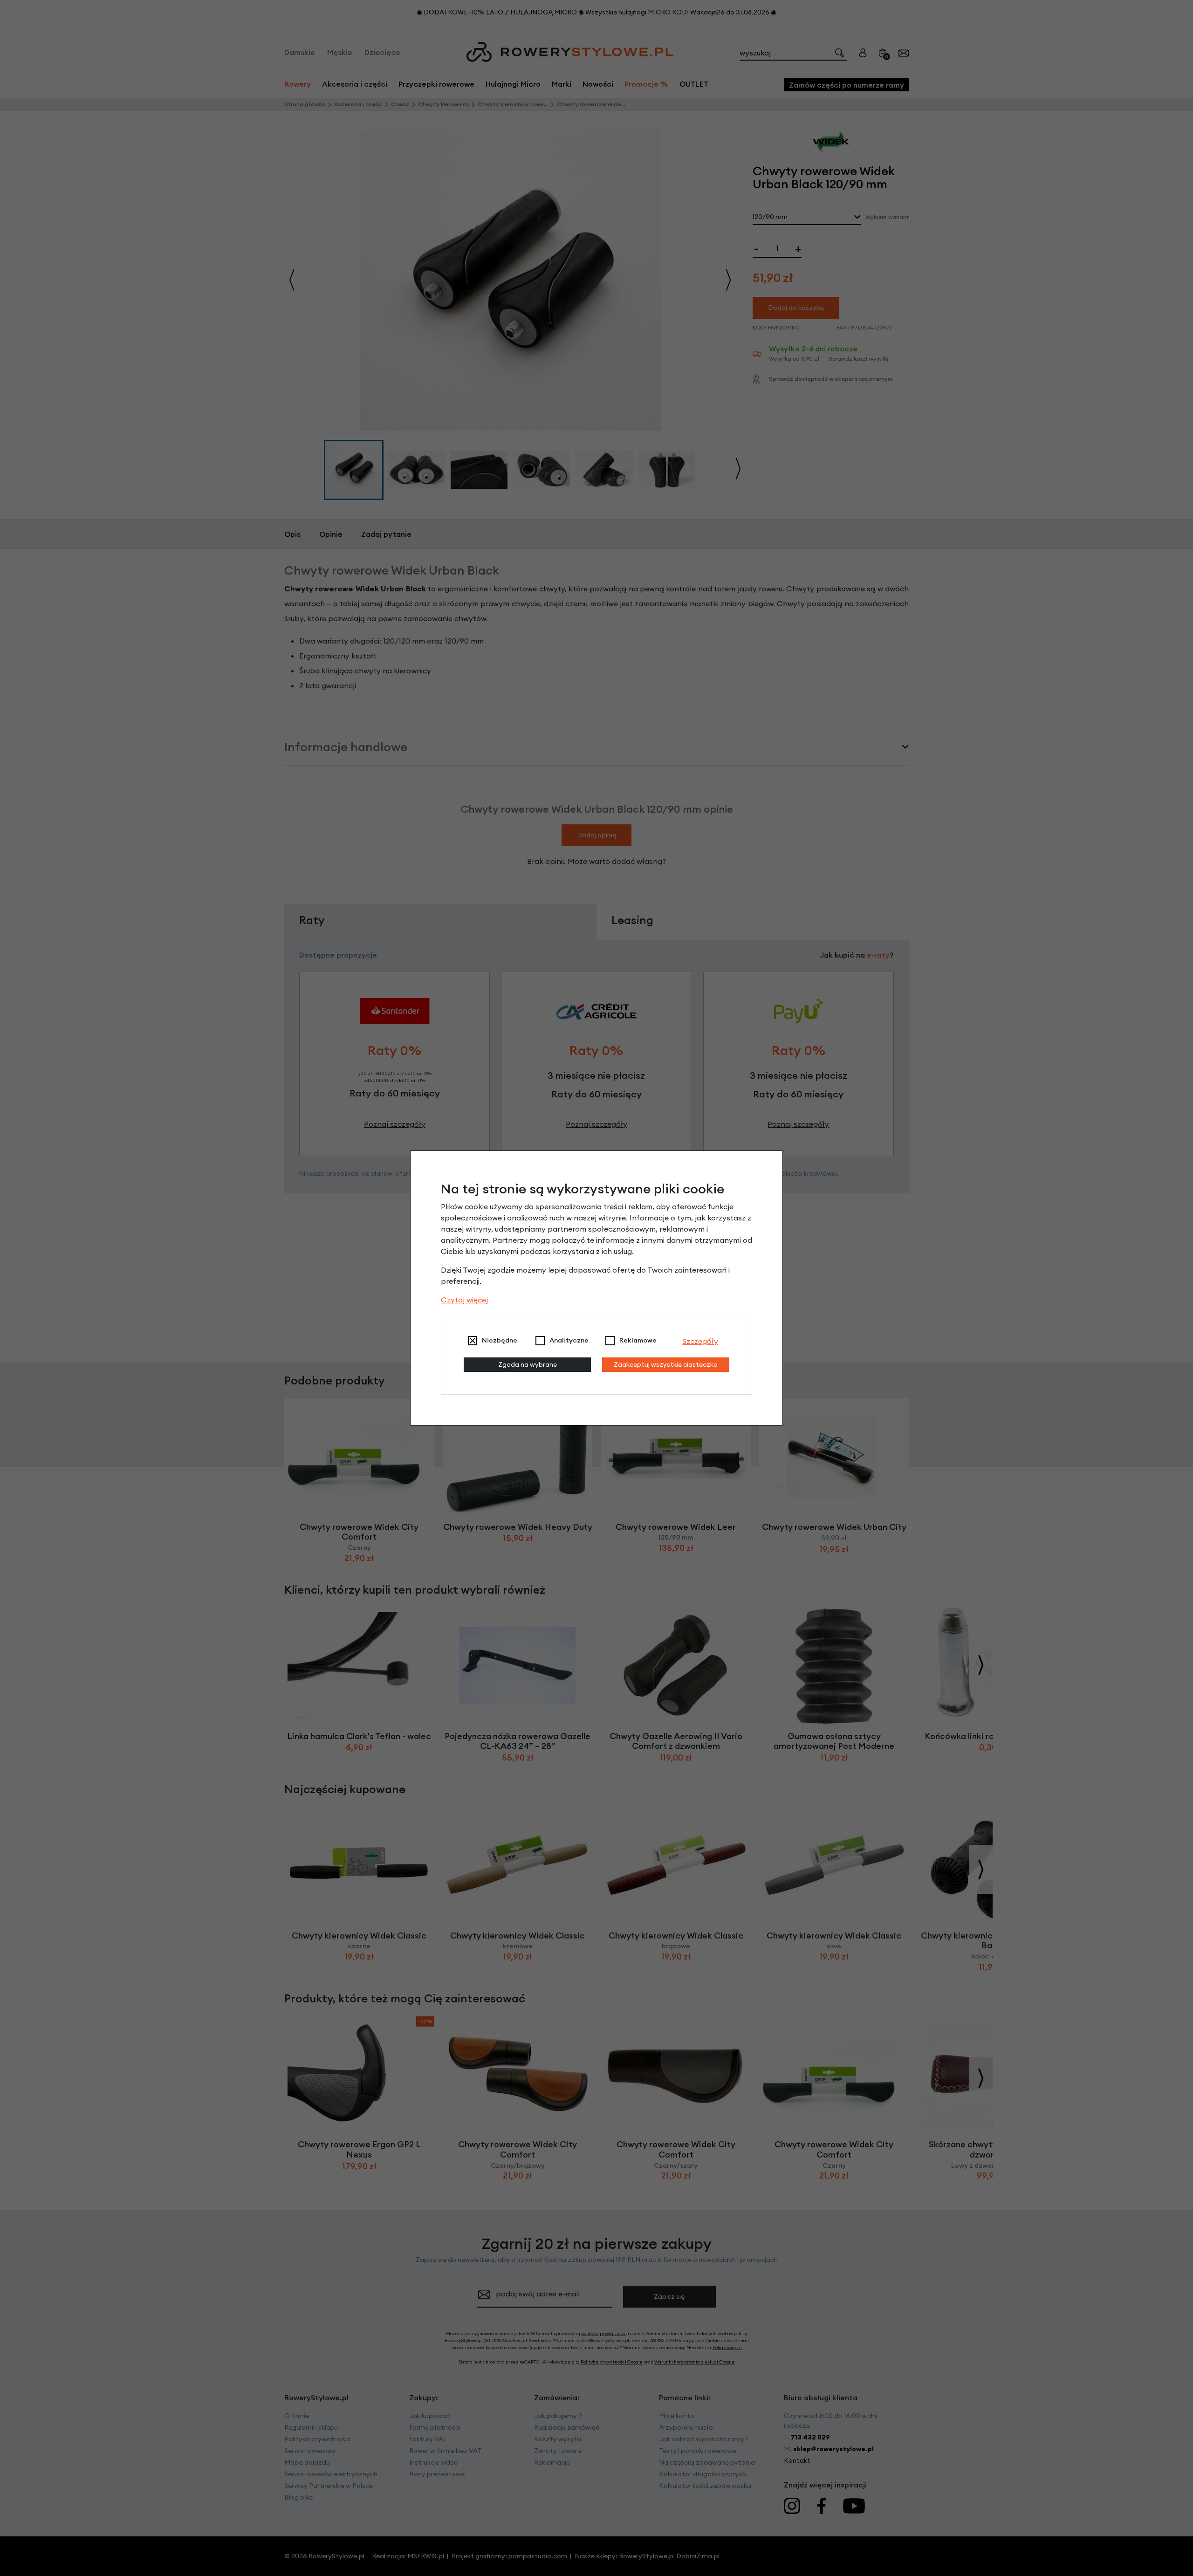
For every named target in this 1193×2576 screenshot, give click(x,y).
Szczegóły (700, 1341)
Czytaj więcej (464, 1300)
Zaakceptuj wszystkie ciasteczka (666, 1364)
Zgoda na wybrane (528, 1364)
